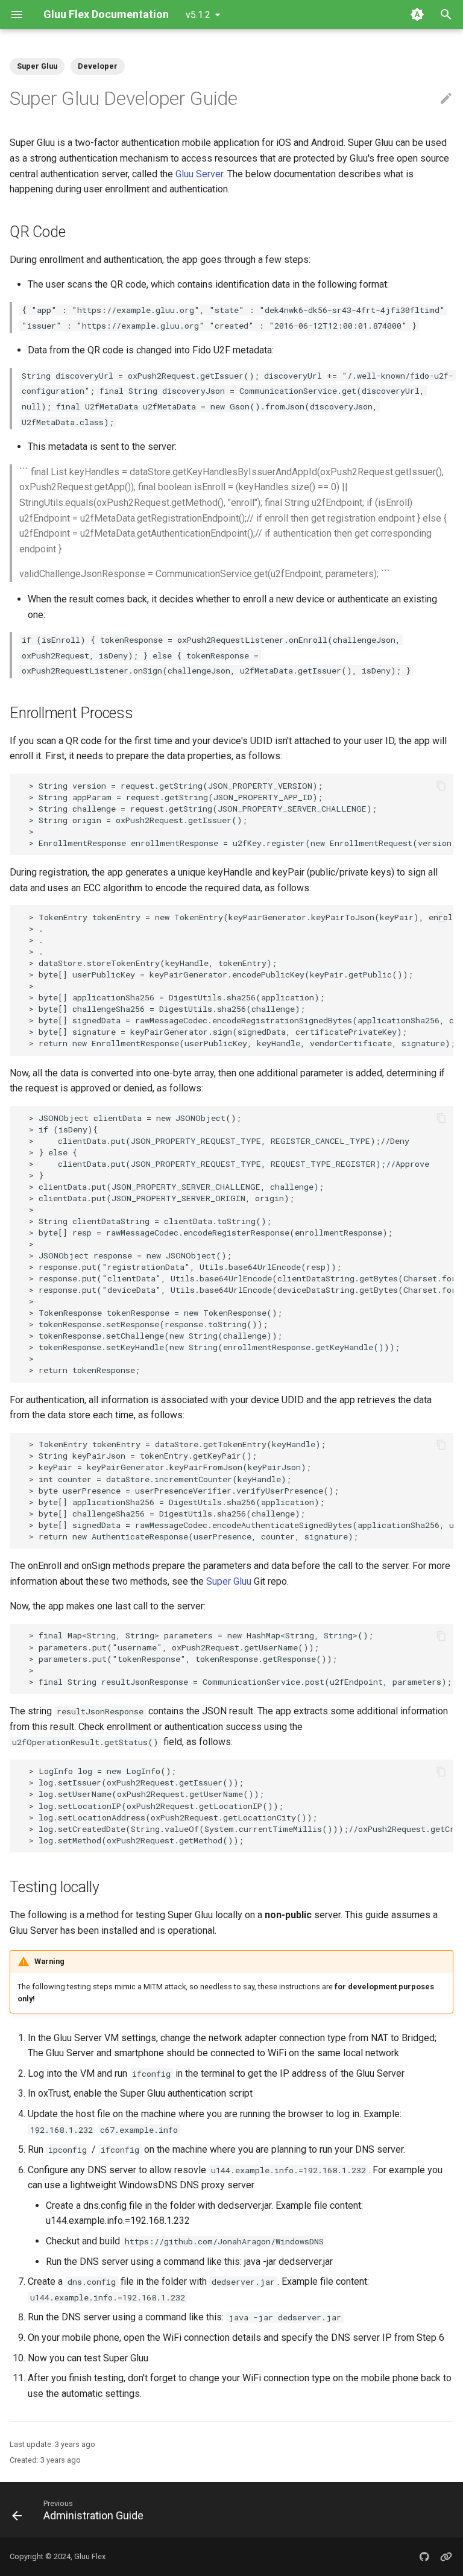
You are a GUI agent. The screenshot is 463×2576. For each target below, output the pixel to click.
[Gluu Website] (446, 2557)
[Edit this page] (446, 99)
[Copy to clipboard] (441, 786)
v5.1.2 (198, 15)
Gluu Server (199, 174)
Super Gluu (229, 1581)
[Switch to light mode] (417, 14)
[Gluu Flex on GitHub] (424, 2557)
